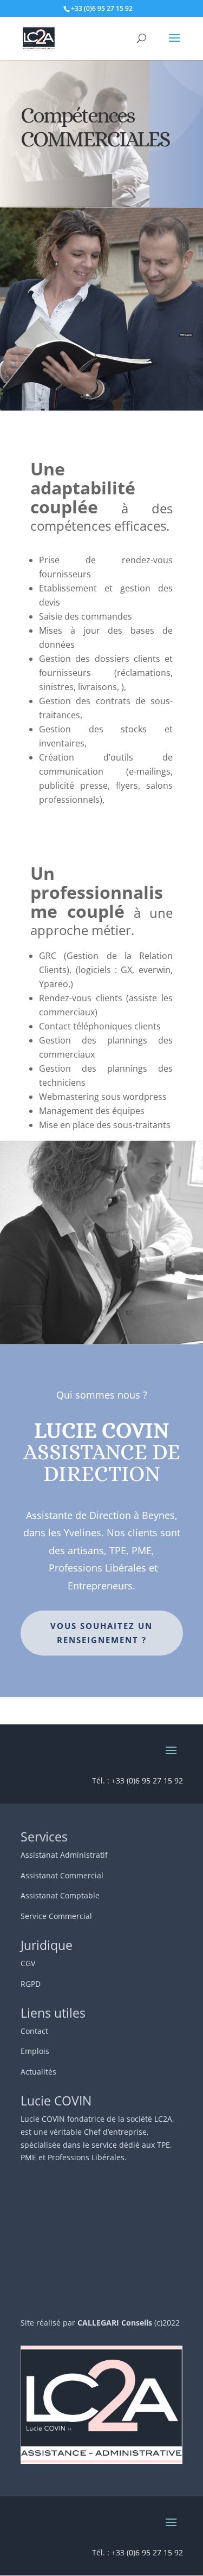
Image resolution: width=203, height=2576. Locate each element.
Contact (34, 2031)
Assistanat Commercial (62, 1875)
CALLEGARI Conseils (115, 2323)
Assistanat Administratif (64, 1855)
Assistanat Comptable (60, 1895)
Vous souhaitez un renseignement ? (101, 1633)
